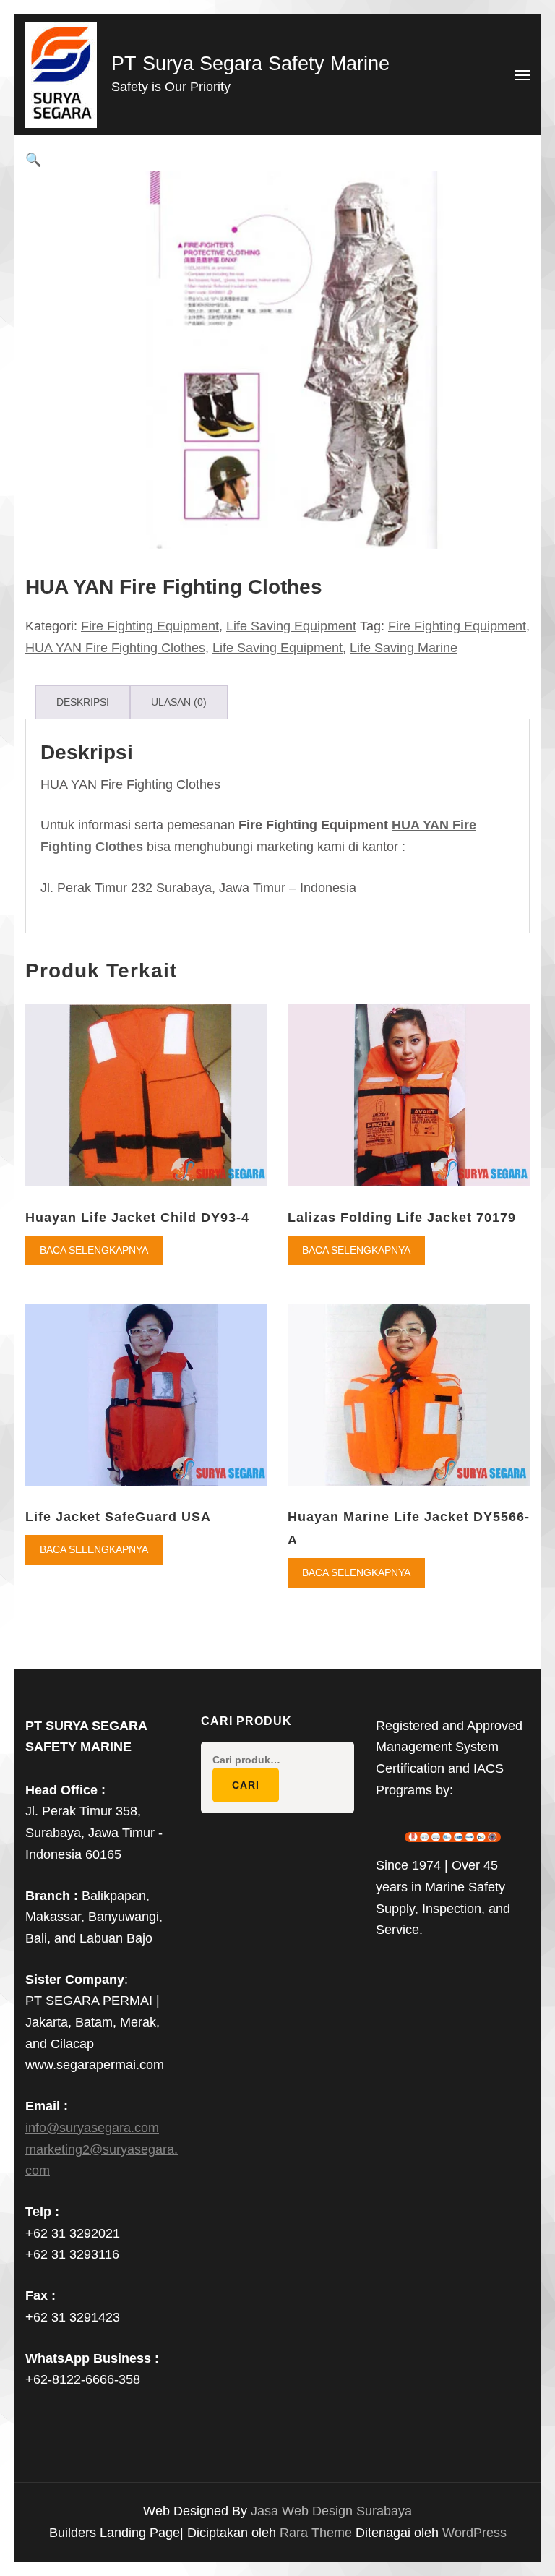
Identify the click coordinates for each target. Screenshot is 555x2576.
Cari (246, 1785)
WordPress (474, 2533)
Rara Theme (318, 2533)
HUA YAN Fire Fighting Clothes (115, 648)
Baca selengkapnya (94, 1250)
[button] (33, 160)
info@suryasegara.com (92, 2128)
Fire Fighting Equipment (150, 626)
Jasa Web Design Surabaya (331, 2511)
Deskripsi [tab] (83, 702)
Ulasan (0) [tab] (179, 702)
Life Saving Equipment (291, 626)
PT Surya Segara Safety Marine (250, 64)
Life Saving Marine (404, 648)
